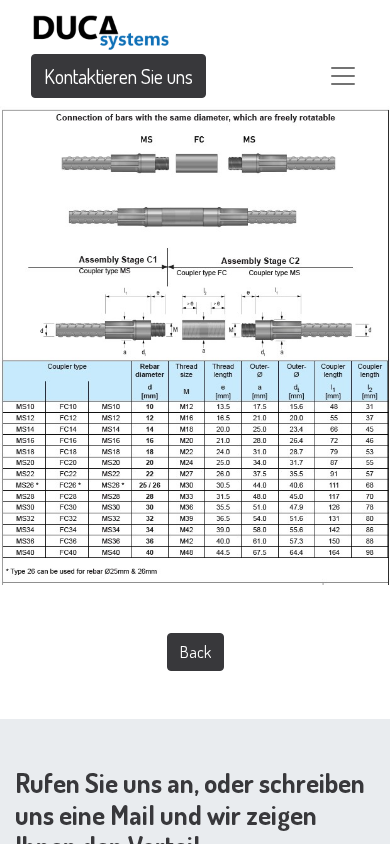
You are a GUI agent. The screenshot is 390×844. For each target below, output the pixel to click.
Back (195, 652)
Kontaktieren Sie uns (118, 76)
